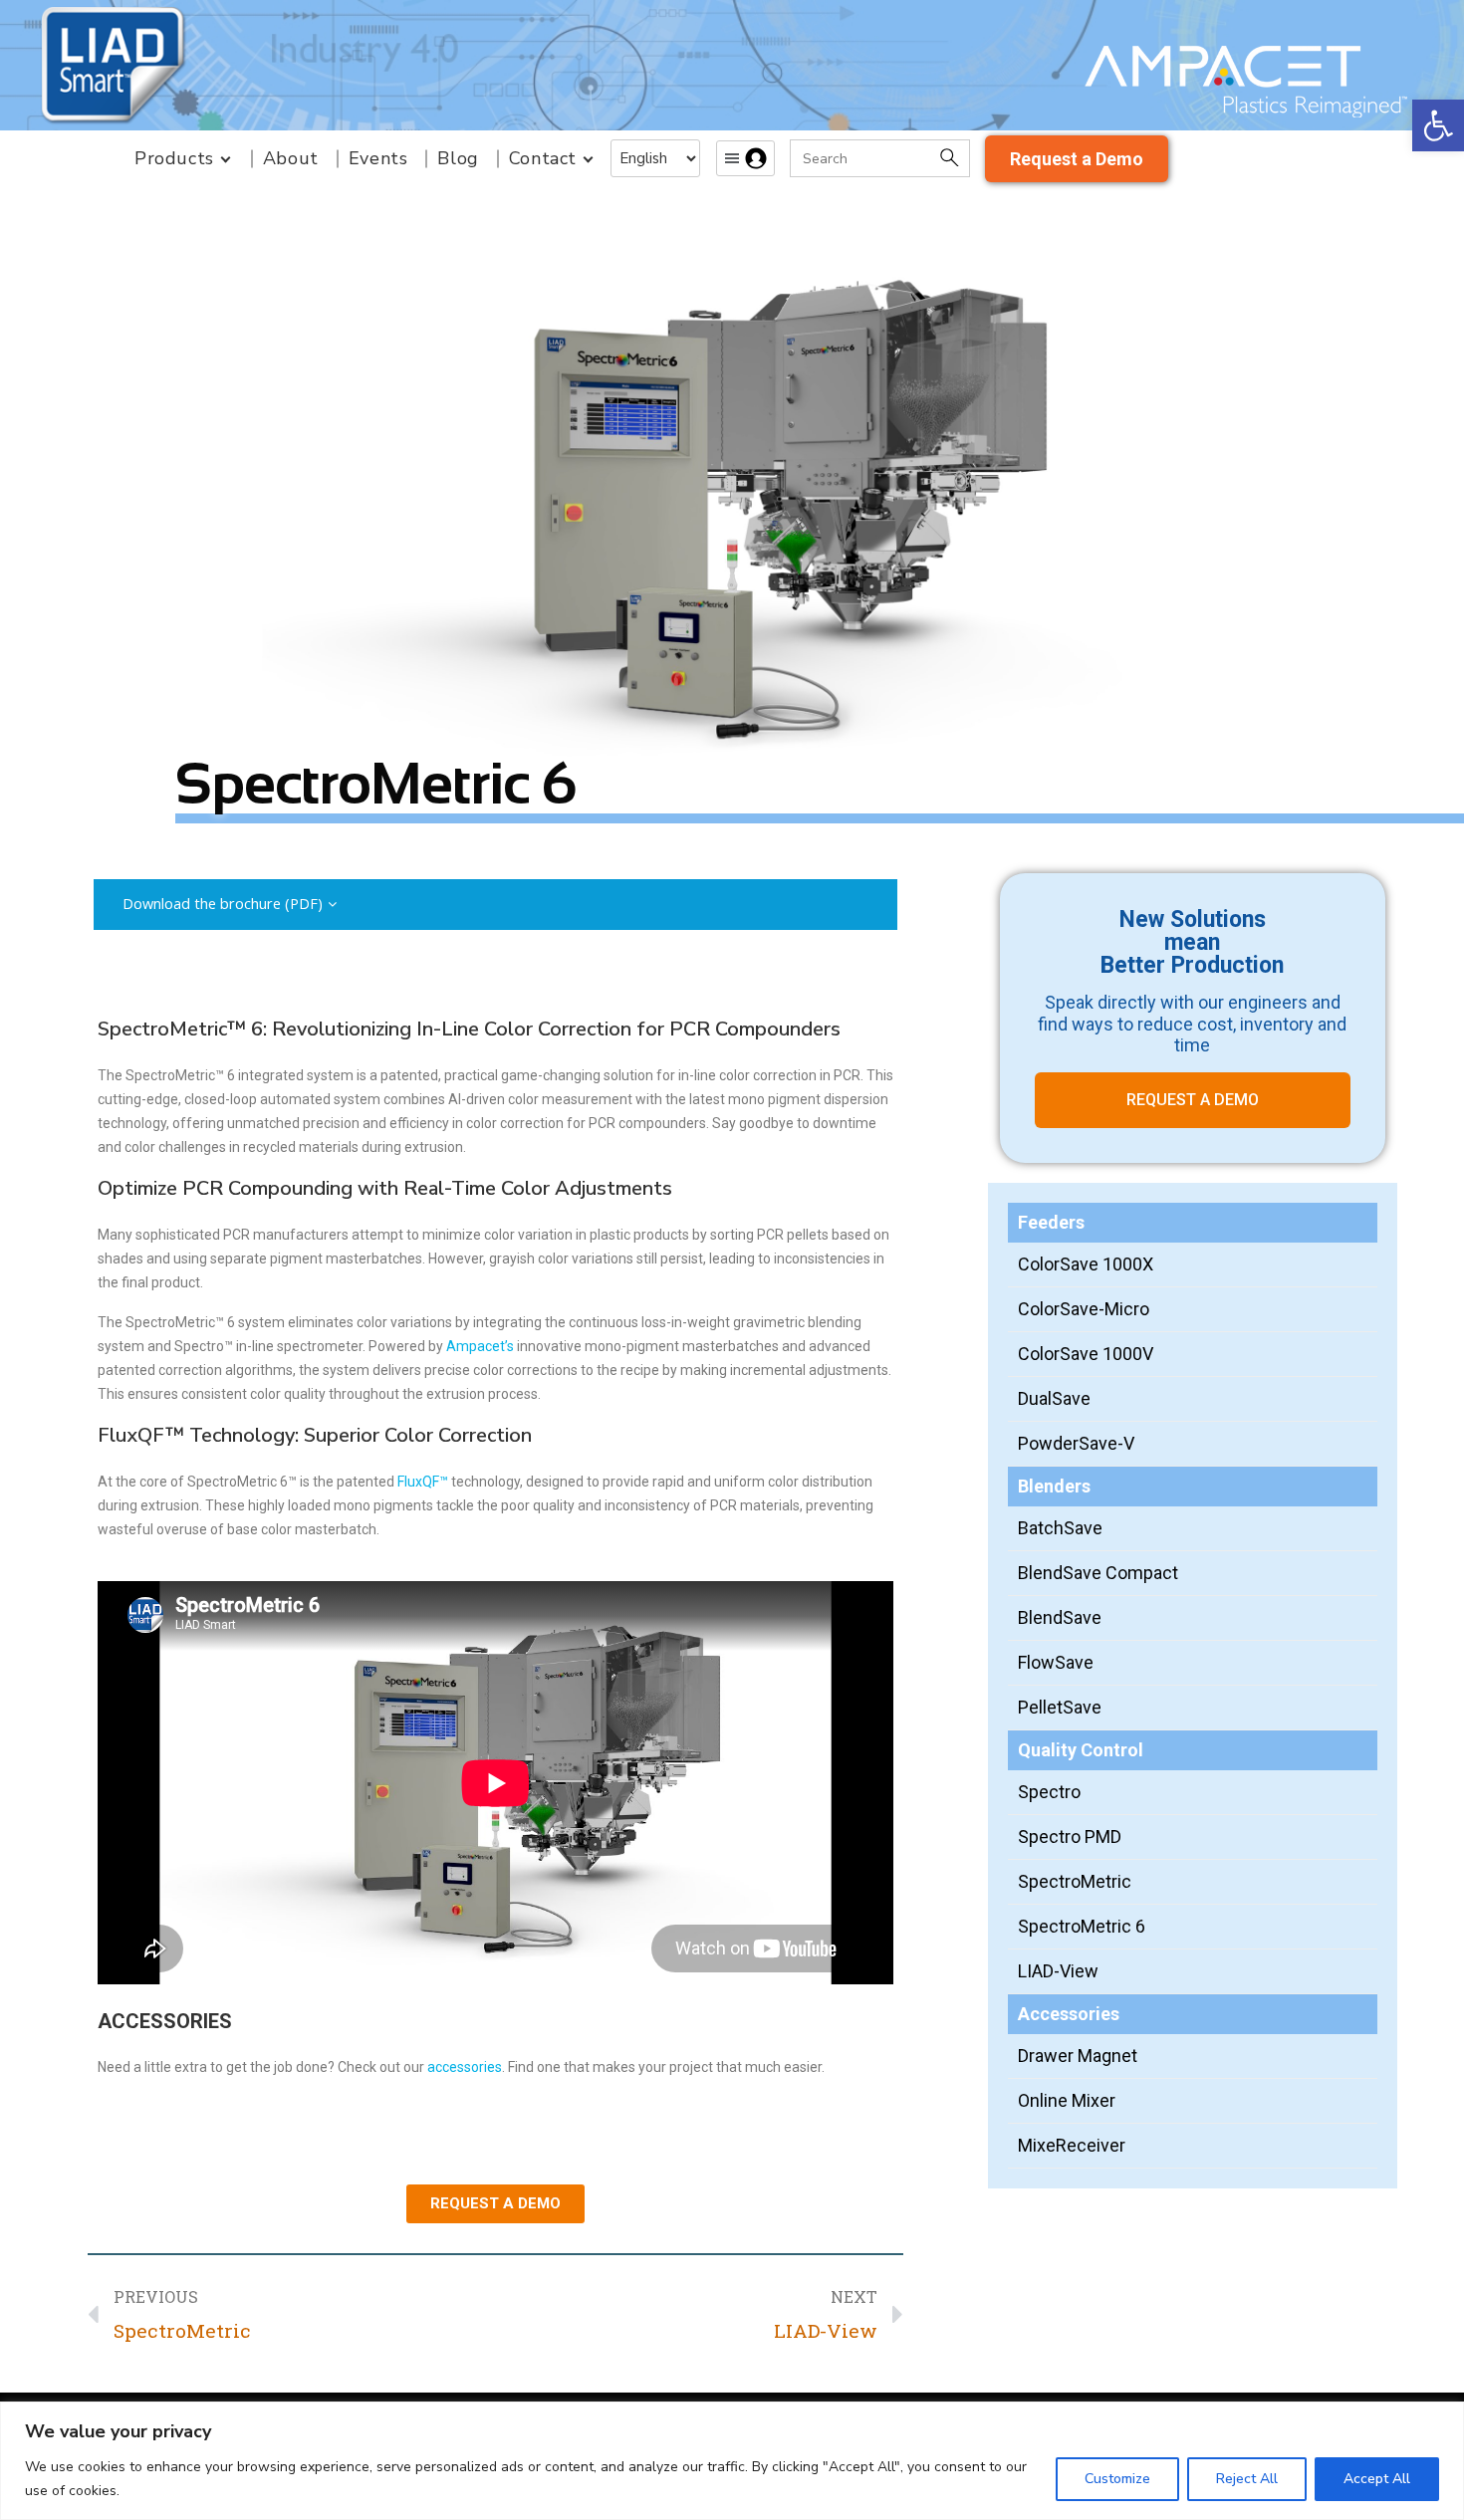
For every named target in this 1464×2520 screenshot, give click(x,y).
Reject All (1247, 2479)
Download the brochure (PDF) (223, 904)
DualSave (1054, 1398)
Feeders (1051, 1222)
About (291, 158)
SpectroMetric (1075, 1881)
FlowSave (1056, 1662)
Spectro (1049, 1792)
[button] (1438, 125)
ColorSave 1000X (1086, 1264)
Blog (458, 158)
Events (378, 158)
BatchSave (1060, 1528)
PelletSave (1060, 1707)
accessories (465, 2067)
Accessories (1069, 2014)
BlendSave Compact (1098, 1573)
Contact (543, 158)
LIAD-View (1058, 1971)
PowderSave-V (1076, 1443)
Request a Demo (1077, 159)
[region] (732, 2461)
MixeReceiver (1072, 2145)
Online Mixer (1067, 2100)
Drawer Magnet (1078, 2056)
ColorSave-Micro (1084, 1309)
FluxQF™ (423, 1482)
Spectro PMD (1070, 1836)
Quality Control (1081, 1750)
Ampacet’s (480, 1346)
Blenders (1054, 1486)
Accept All (1377, 2479)
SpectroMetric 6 (1082, 1926)
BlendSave (1060, 1617)
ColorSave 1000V (1086, 1354)
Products (174, 158)
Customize (1117, 2479)
